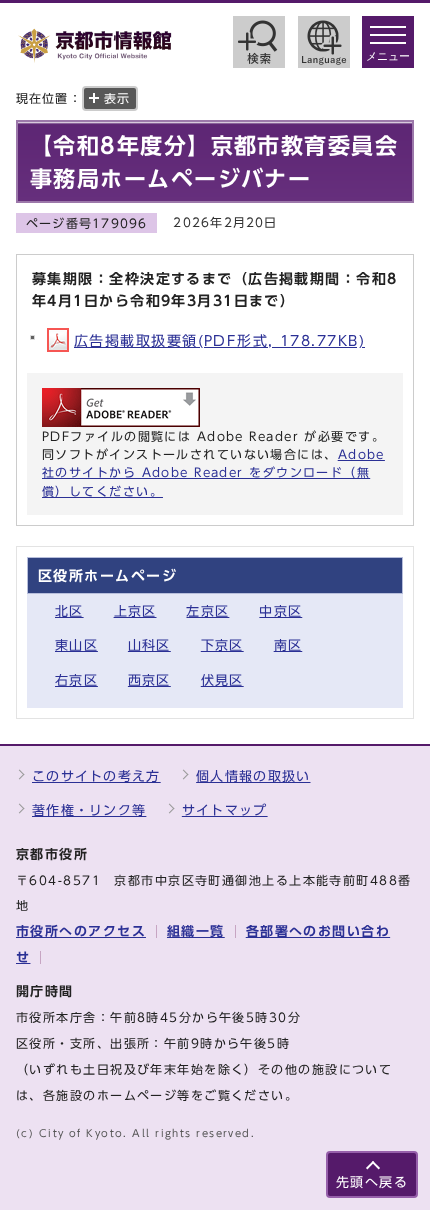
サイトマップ (225, 810)
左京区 (207, 611)
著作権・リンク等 (89, 810)
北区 (69, 611)
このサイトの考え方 (96, 776)
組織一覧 (196, 931)
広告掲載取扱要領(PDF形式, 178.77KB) (219, 340)
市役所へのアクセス (81, 931)
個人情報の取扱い (253, 776)
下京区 (222, 645)
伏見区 (222, 680)
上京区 (135, 611)
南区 (288, 645)
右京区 (76, 680)
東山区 (76, 645)
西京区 (149, 680)
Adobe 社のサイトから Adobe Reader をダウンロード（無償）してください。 (213, 472)
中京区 (280, 611)
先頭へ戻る (372, 1182)
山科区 (149, 645)
